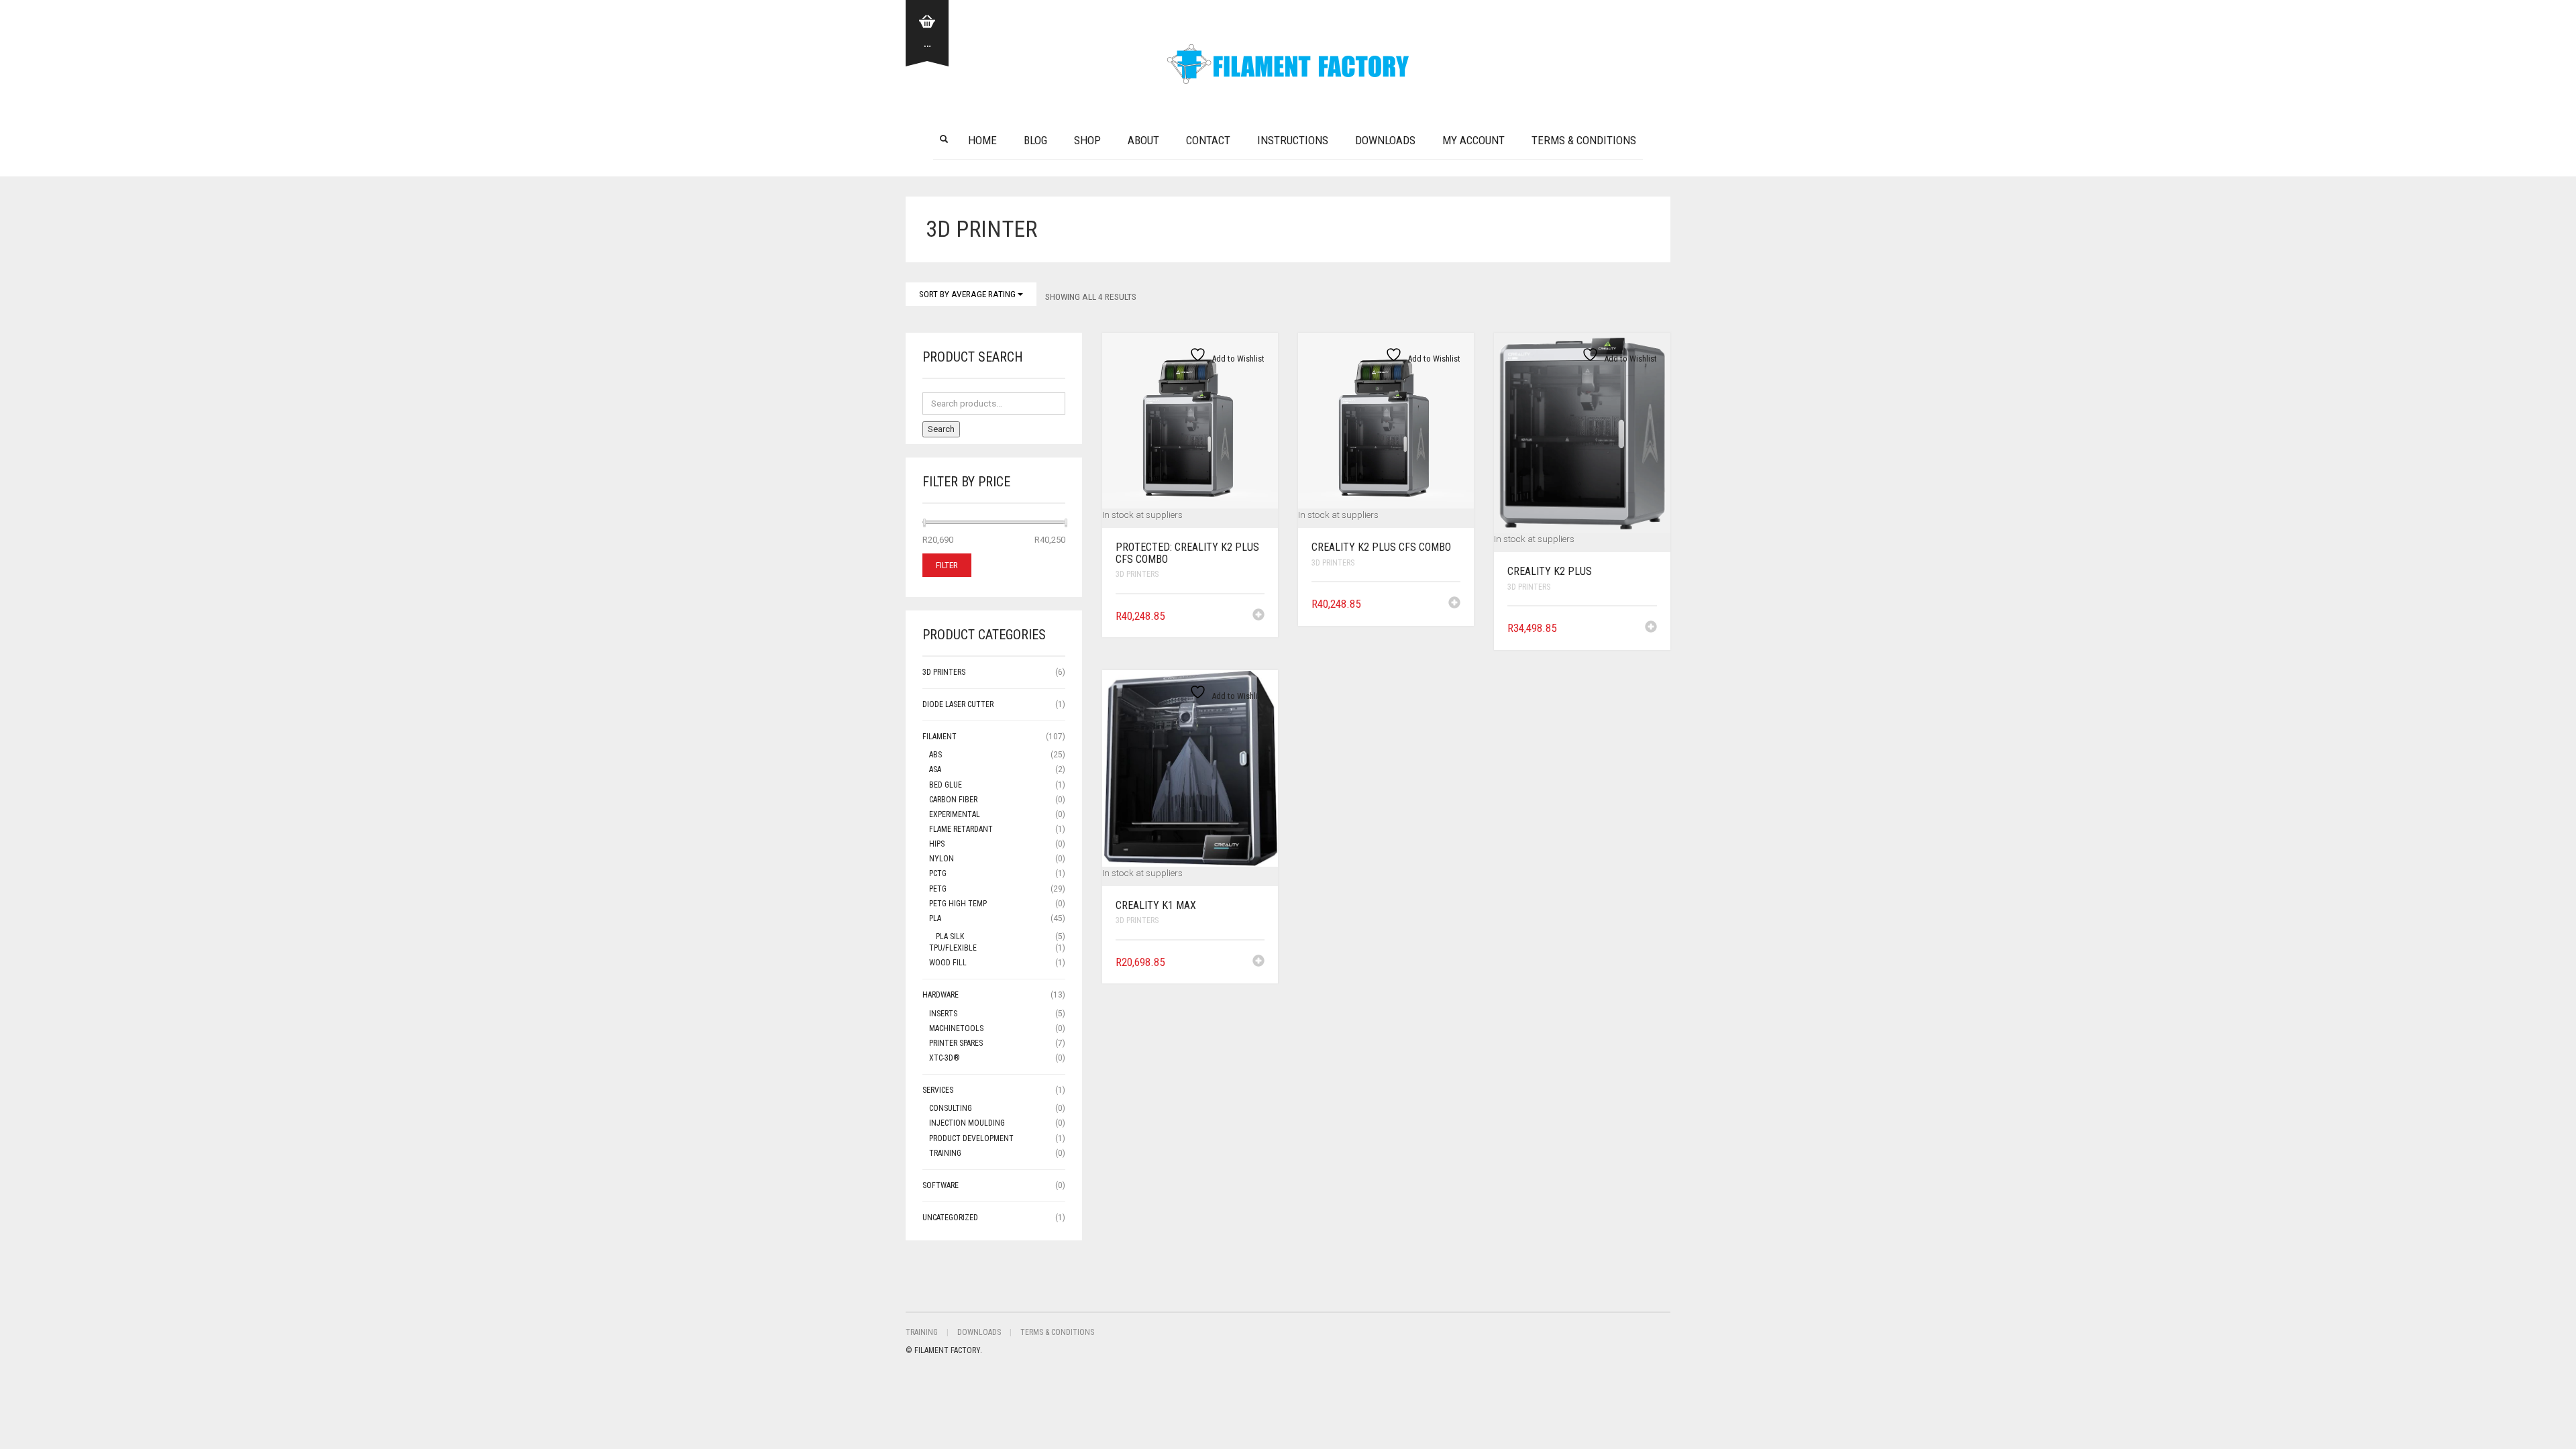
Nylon (942, 859)
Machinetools (956, 1028)
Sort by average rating (968, 294)
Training (945, 1153)
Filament (940, 737)
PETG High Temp (958, 904)
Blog (1035, 140)
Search (941, 429)
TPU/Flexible (953, 948)
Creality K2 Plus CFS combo (1381, 547)
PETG (938, 889)
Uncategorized (950, 1218)
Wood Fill (948, 963)
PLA (935, 918)
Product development (971, 1138)
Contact (1208, 140)
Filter (947, 565)
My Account (1473, 140)
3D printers (1137, 574)
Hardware (941, 995)
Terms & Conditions (1584, 140)
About (1143, 140)
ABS (935, 755)
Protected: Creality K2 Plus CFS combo (1187, 553)
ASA (935, 769)
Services (938, 1090)
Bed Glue (946, 785)
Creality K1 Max (1156, 905)
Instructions (1293, 140)
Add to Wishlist (1237, 359)
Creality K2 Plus (1550, 571)
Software (941, 1185)
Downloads (1385, 140)
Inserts (943, 1014)
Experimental (955, 814)
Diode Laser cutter (958, 704)
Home (982, 140)
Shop (1087, 140)
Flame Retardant (961, 829)
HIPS (937, 844)
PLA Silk (950, 936)
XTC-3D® (945, 1058)
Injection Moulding (967, 1123)
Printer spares (956, 1043)
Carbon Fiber (953, 800)
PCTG (938, 873)
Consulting (951, 1108)
